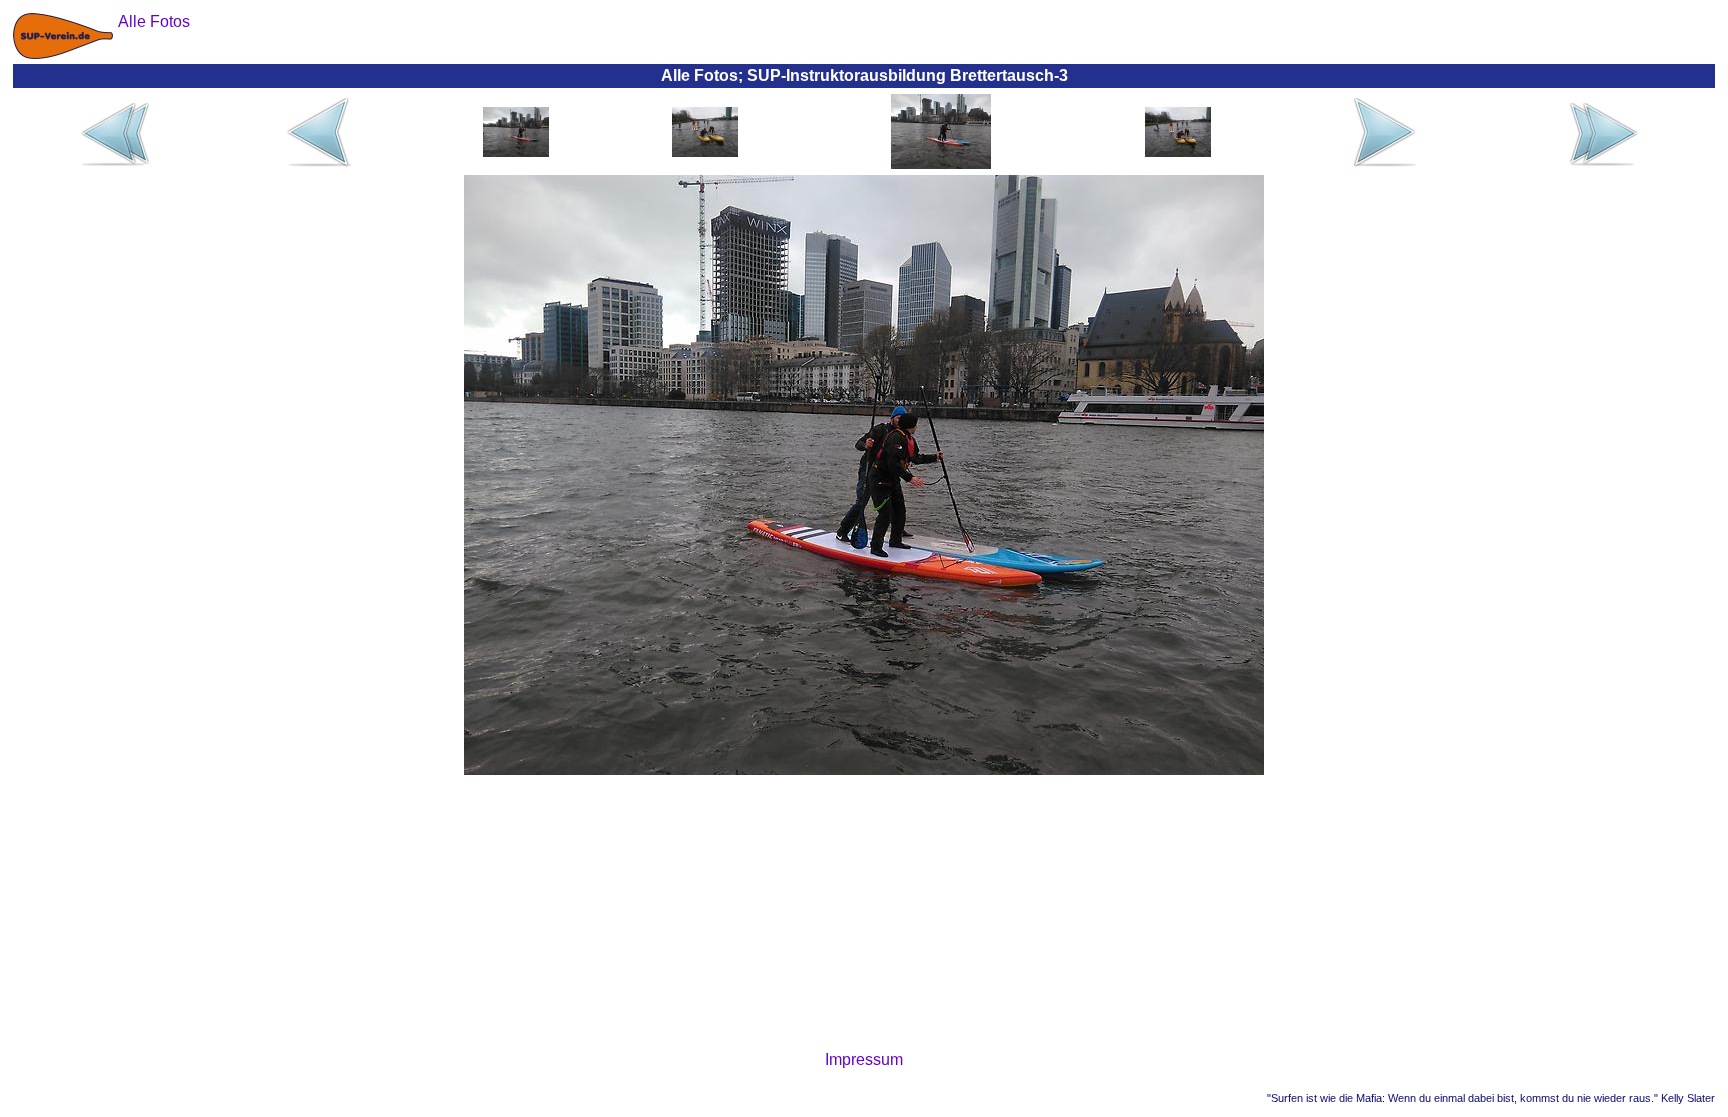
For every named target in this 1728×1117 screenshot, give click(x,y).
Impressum (864, 1059)
